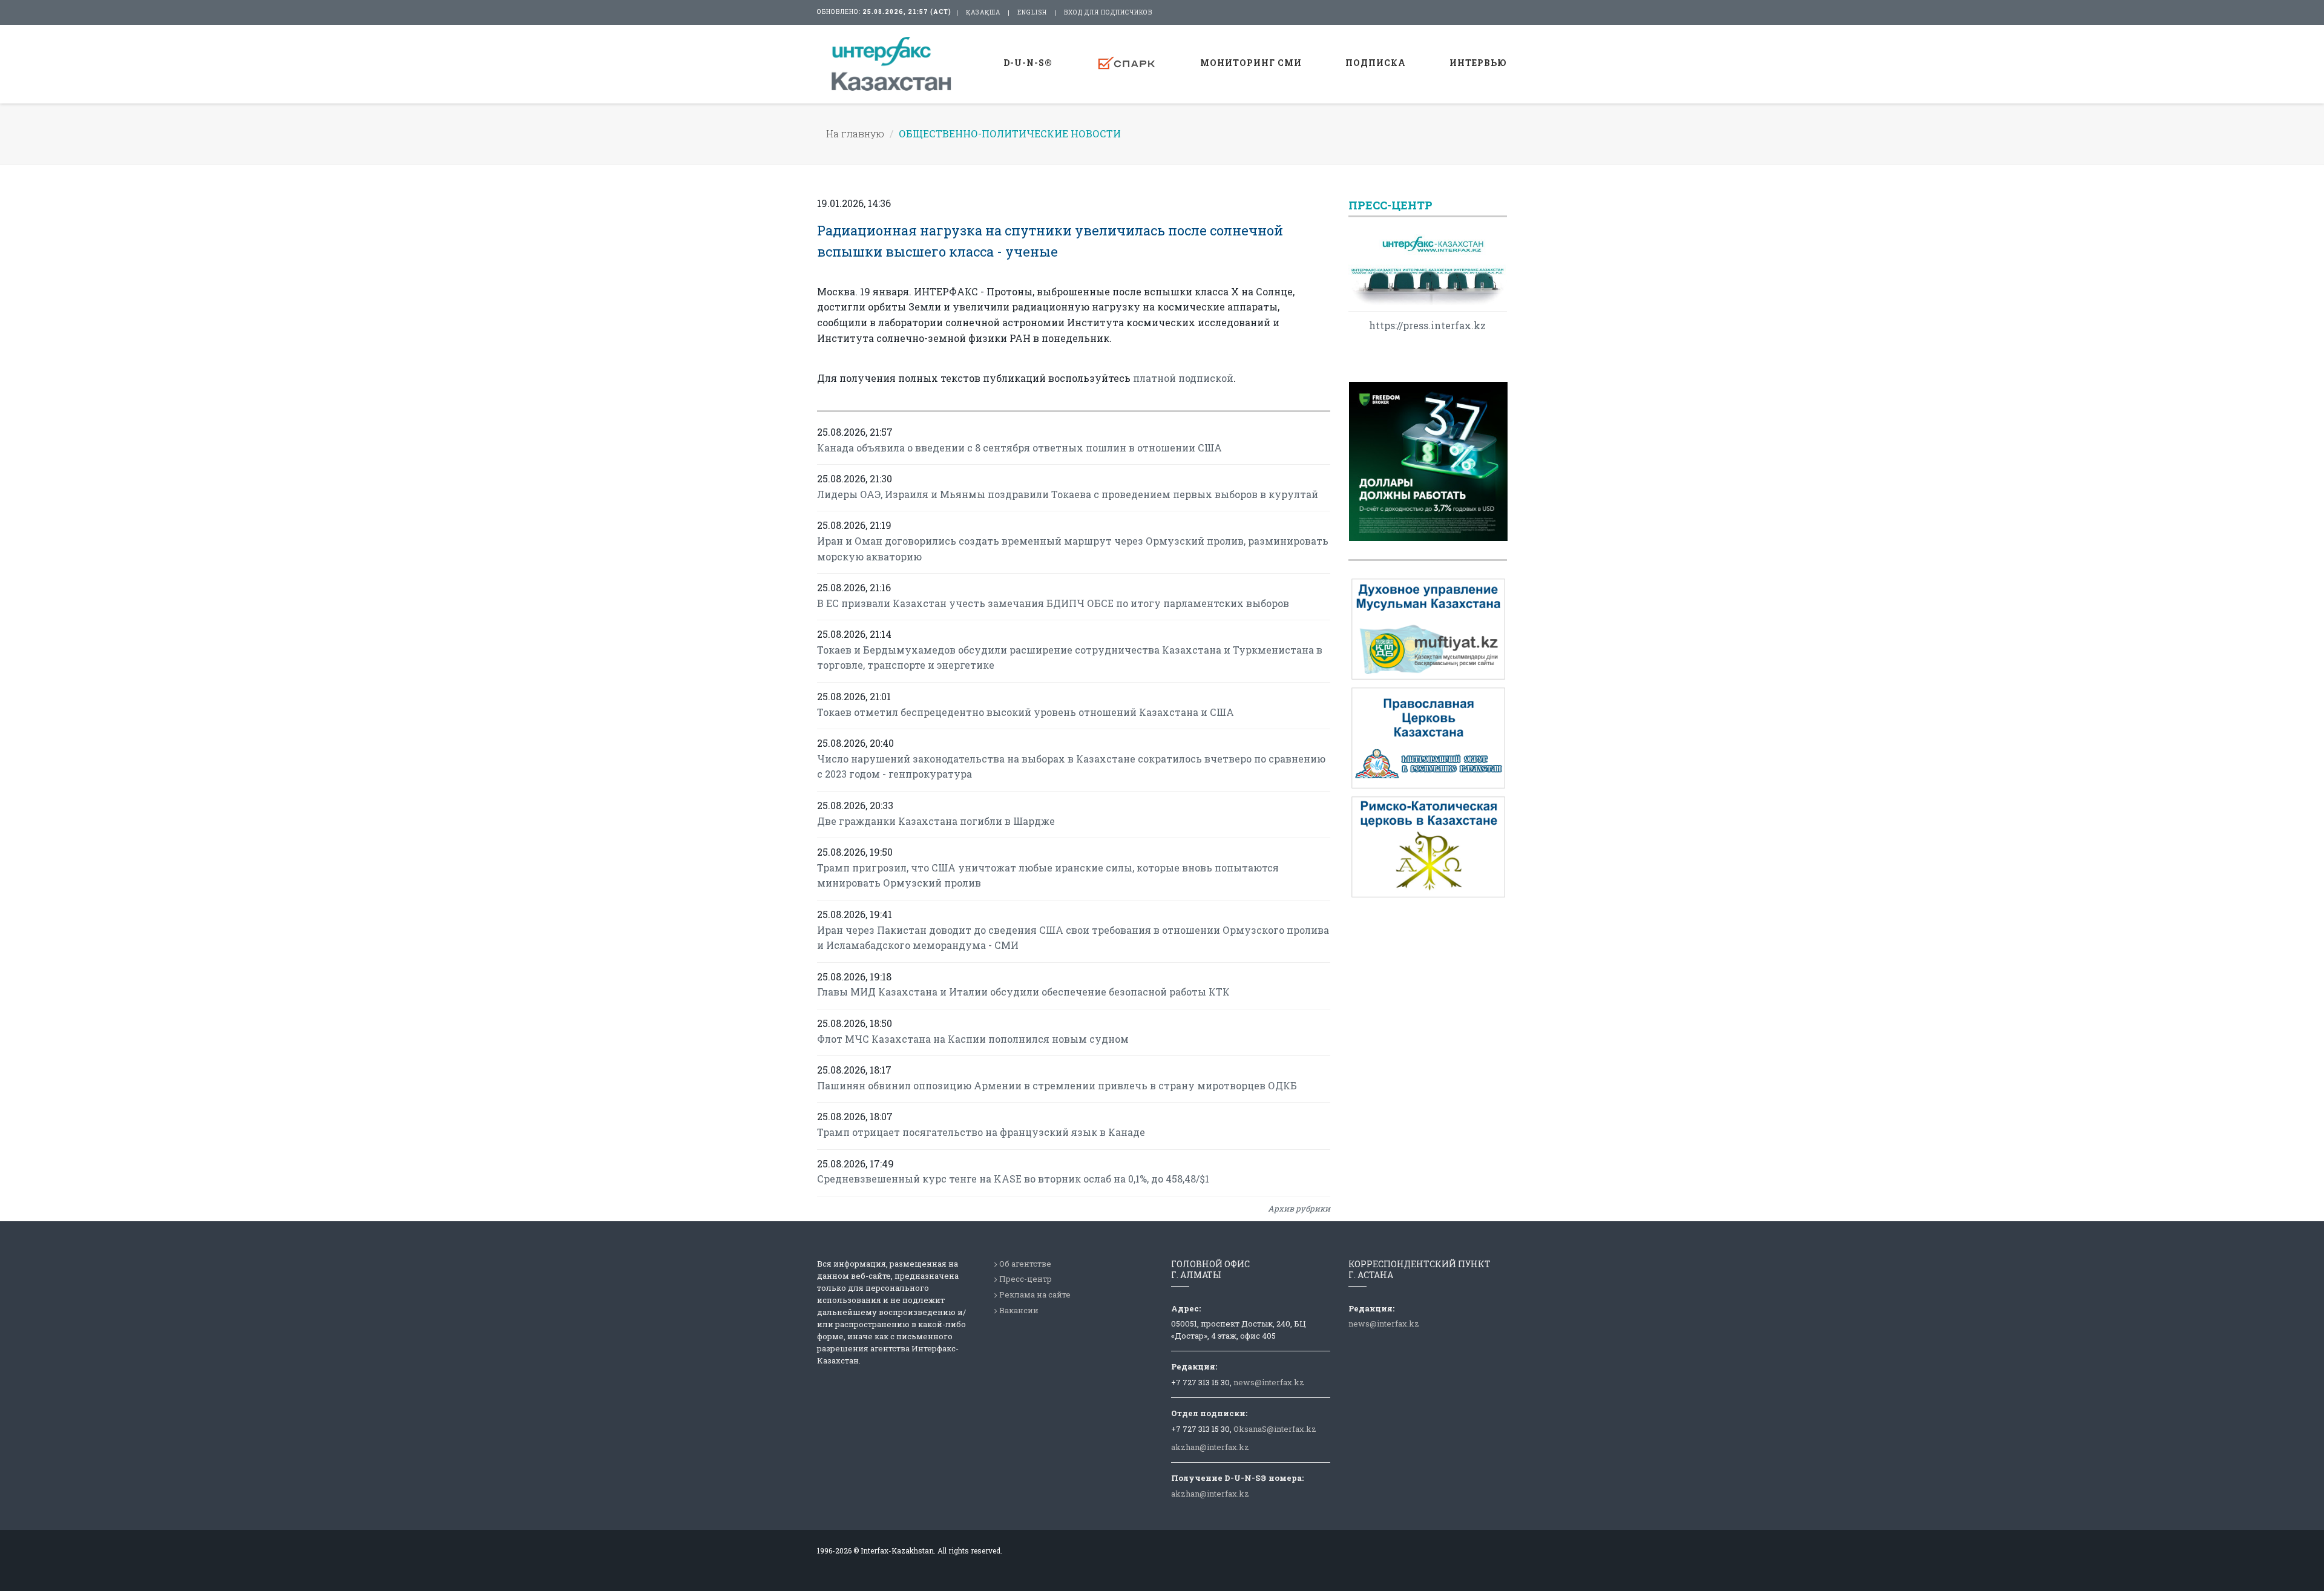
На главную (855, 133)
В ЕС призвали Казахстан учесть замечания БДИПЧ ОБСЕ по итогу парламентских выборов (1053, 603)
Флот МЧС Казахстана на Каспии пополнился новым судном (973, 1039)
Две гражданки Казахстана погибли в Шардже (936, 821)
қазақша (983, 12)
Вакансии (1019, 1310)
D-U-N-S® (1028, 63)
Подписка (1376, 63)
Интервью (1478, 63)
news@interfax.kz (1269, 1382)
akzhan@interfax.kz (1210, 1447)
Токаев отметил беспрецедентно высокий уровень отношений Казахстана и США (1026, 712)
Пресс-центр (1026, 1279)
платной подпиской (1183, 378)
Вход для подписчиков (1108, 12)
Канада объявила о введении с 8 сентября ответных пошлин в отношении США (1019, 448)
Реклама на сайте (1035, 1294)
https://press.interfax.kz (1427, 325)
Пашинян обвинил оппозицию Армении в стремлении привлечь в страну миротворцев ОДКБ (1057, 1085)
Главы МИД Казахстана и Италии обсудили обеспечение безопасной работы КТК (1023, 992)
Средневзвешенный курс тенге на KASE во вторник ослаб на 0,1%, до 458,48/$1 (1013, 1179)
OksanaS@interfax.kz (1275, 1429)
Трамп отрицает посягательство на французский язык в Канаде (981, 1132)
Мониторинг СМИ (1251, 63)
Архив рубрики (1299, 1209)
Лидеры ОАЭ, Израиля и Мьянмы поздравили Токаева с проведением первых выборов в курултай (1068, 494)
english (1032, 12)
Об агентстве (1025, 1264)
